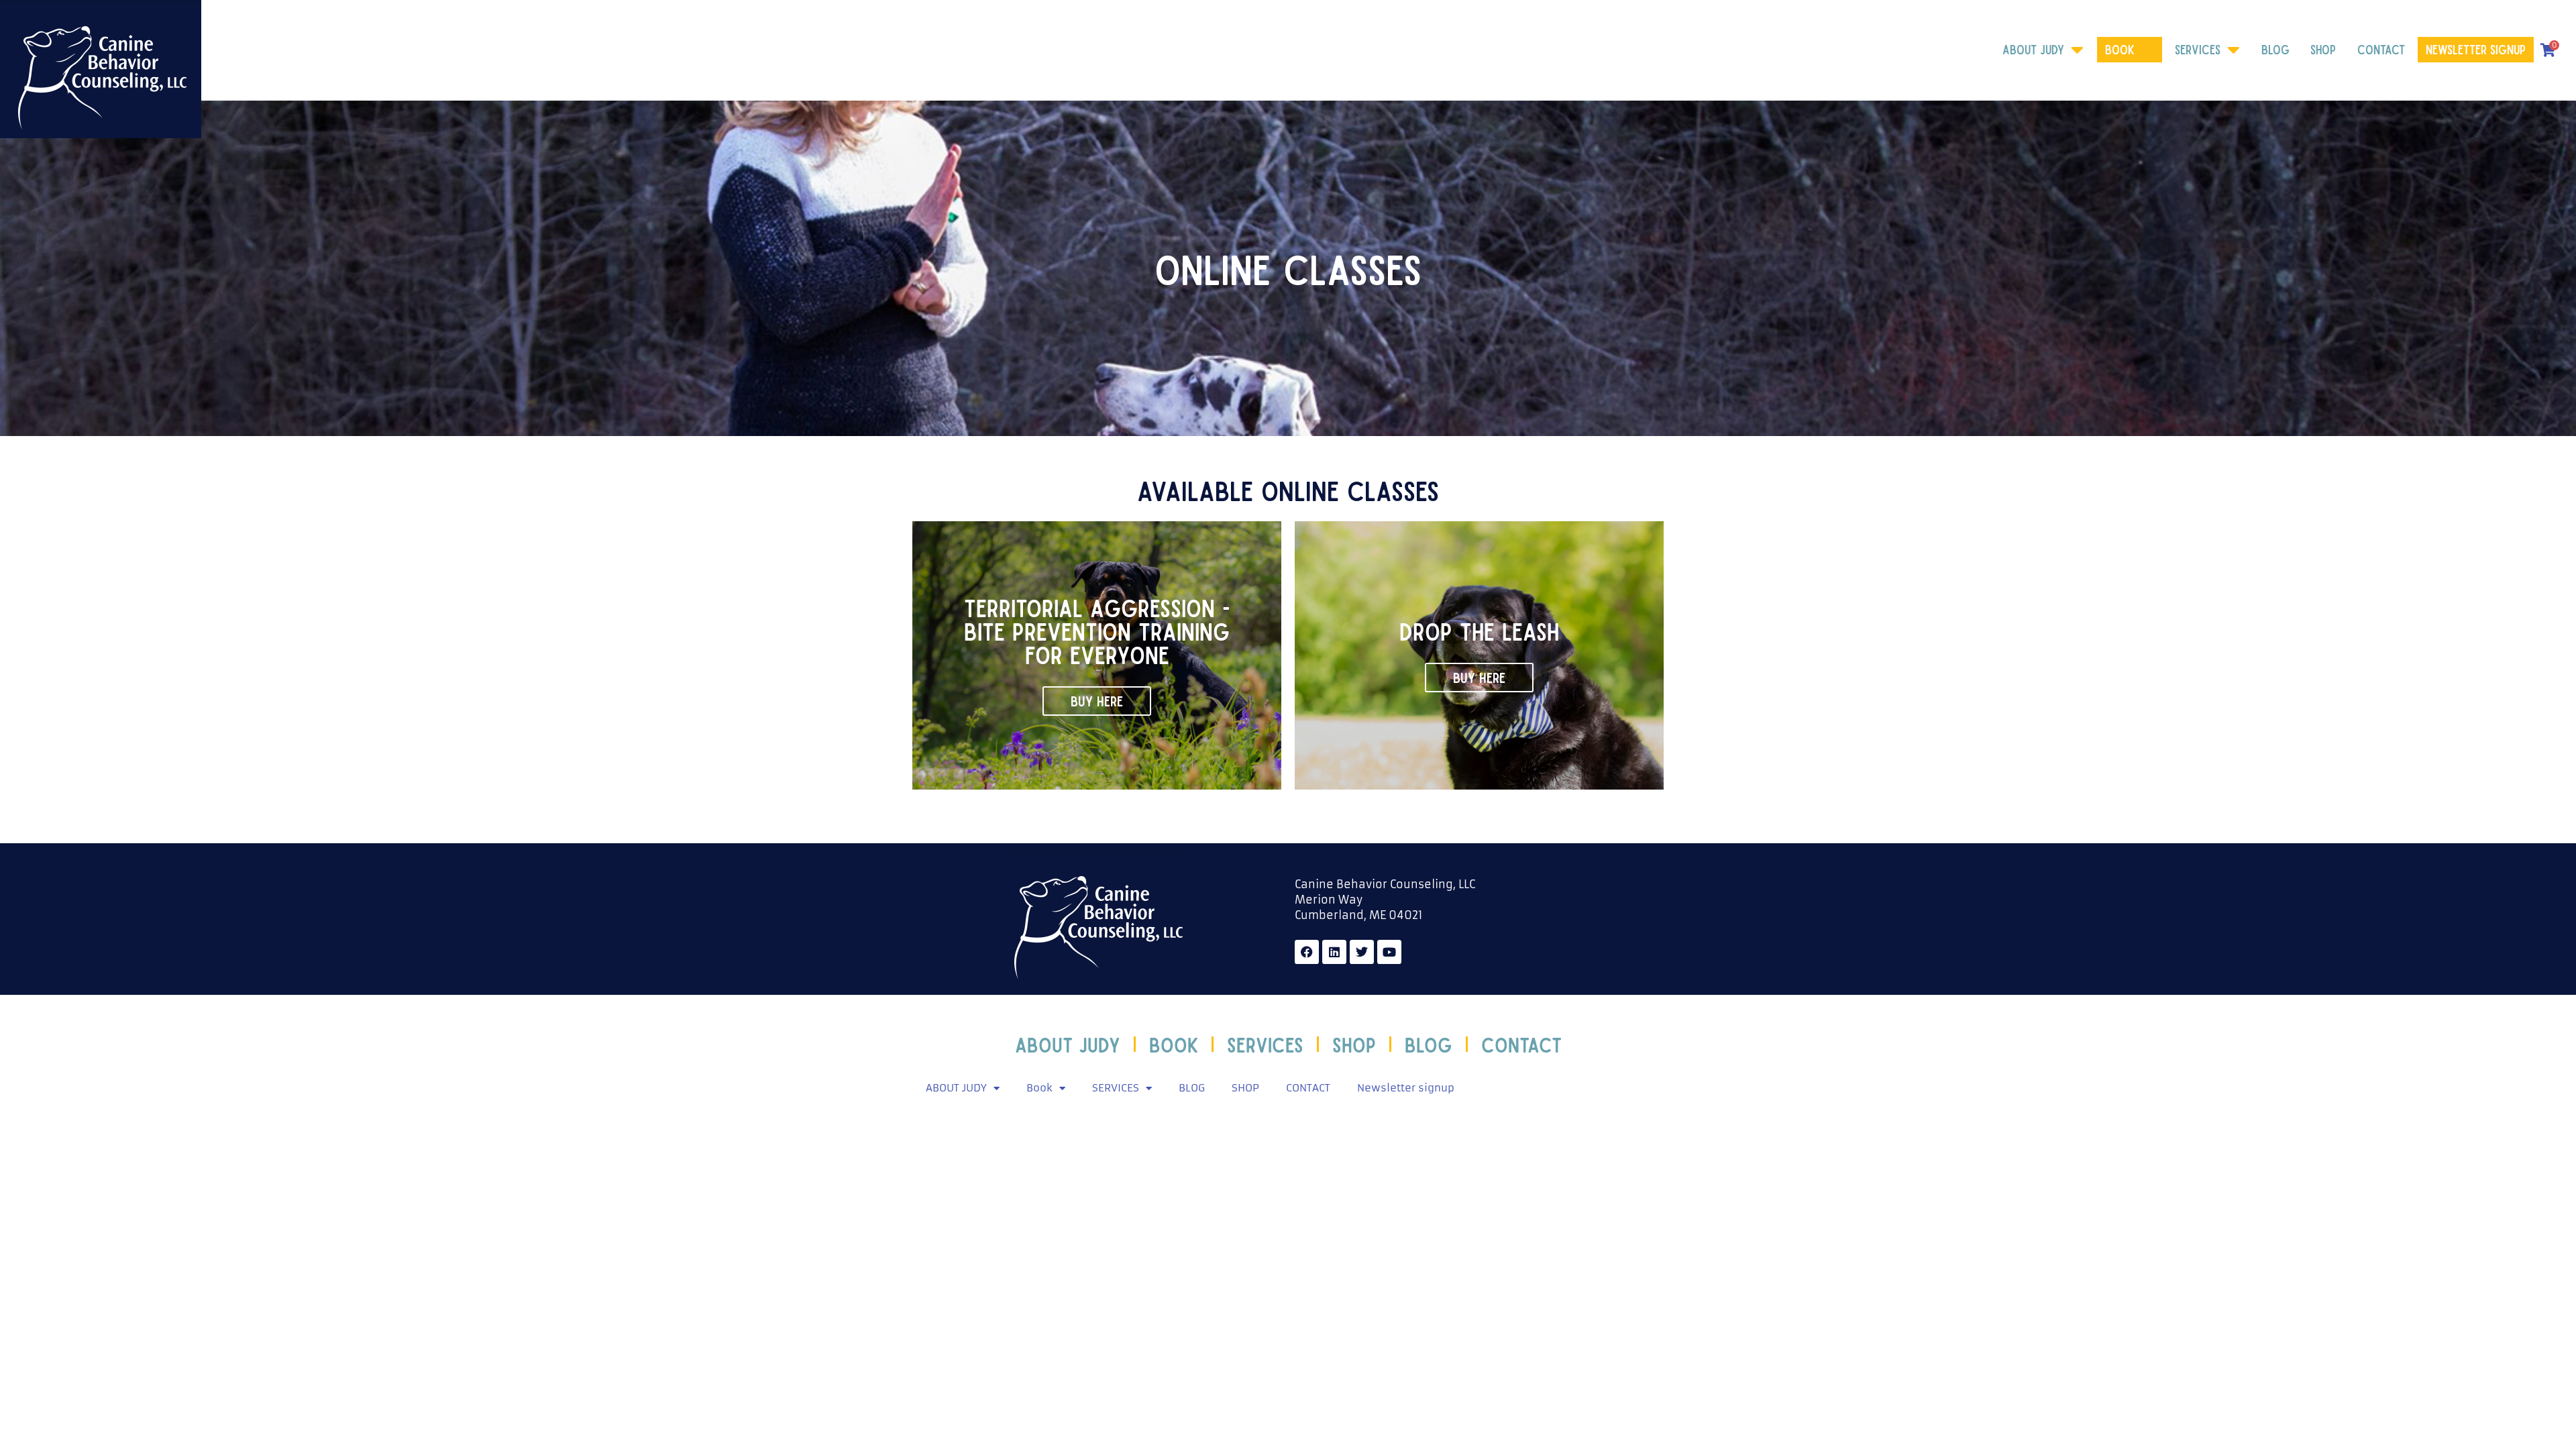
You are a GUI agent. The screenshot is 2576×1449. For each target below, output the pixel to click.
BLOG (2275, 49)
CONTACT (2381, 49)
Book (2120, 49)
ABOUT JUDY (2033, 49)
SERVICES (2198, 49)
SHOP (2323, 49)
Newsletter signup (2476, 49)
